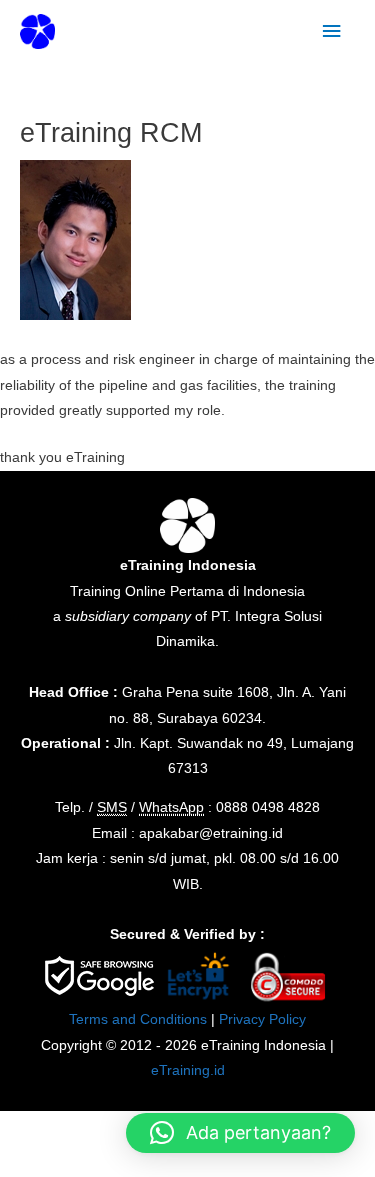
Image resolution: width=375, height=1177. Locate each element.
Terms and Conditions (138, 1019)
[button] (240, 1133)
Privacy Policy (262, 1019)
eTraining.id (188, 1070)
